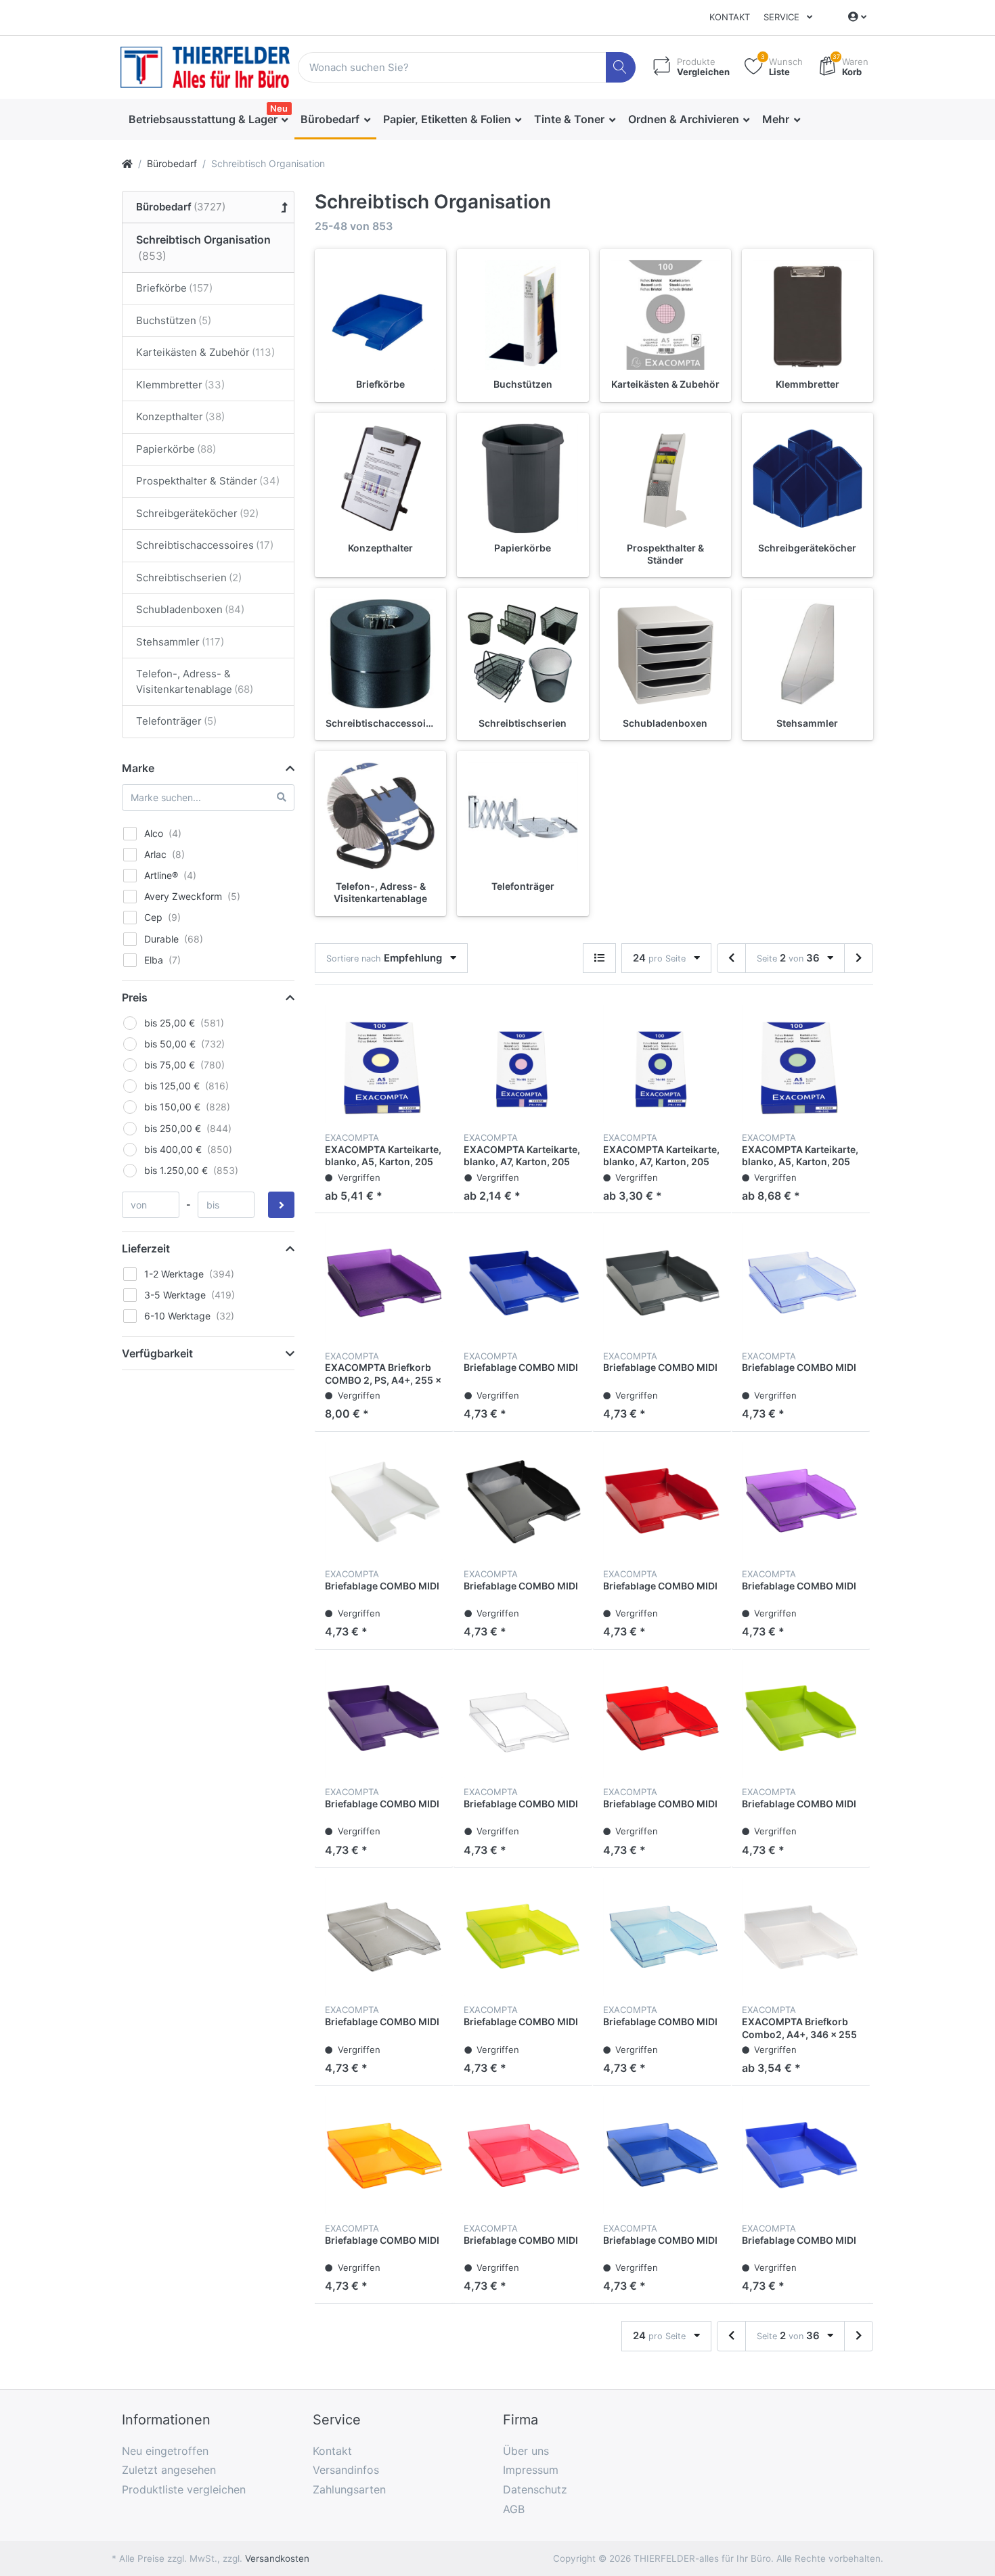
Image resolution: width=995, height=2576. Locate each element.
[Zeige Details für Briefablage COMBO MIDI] (523, 1282)
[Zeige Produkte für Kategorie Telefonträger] (523, 817)
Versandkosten (277, 2558)
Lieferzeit (146, 1248)
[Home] (127, 163)
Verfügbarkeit (157, 1353)
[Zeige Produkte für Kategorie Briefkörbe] (380, 315)
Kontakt (730, 17)
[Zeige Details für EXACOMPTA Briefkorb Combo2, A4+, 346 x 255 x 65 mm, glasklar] (801, 1937)
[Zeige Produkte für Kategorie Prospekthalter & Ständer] (665, 478)
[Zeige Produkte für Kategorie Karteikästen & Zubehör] (665, 315)
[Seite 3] (859, 958)
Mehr (777, 119)
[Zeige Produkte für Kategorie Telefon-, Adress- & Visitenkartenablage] (380, 817)
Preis (135, 997)
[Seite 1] (731, 958)
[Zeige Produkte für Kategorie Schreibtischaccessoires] (380, 654)
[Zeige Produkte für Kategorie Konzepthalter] (380, 478)
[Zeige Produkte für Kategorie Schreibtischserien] (523, 654)
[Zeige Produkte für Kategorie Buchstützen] (523, 315)
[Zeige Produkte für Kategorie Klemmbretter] (808, 315)
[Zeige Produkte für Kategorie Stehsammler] (808, 654)
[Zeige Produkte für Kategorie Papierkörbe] (523, 478)
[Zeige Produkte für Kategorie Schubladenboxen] (665, 654)
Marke (138, 768)
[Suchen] (621, 67)
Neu (279, 108)
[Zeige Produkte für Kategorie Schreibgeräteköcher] (808, 478)
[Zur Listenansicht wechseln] (599, 958)
